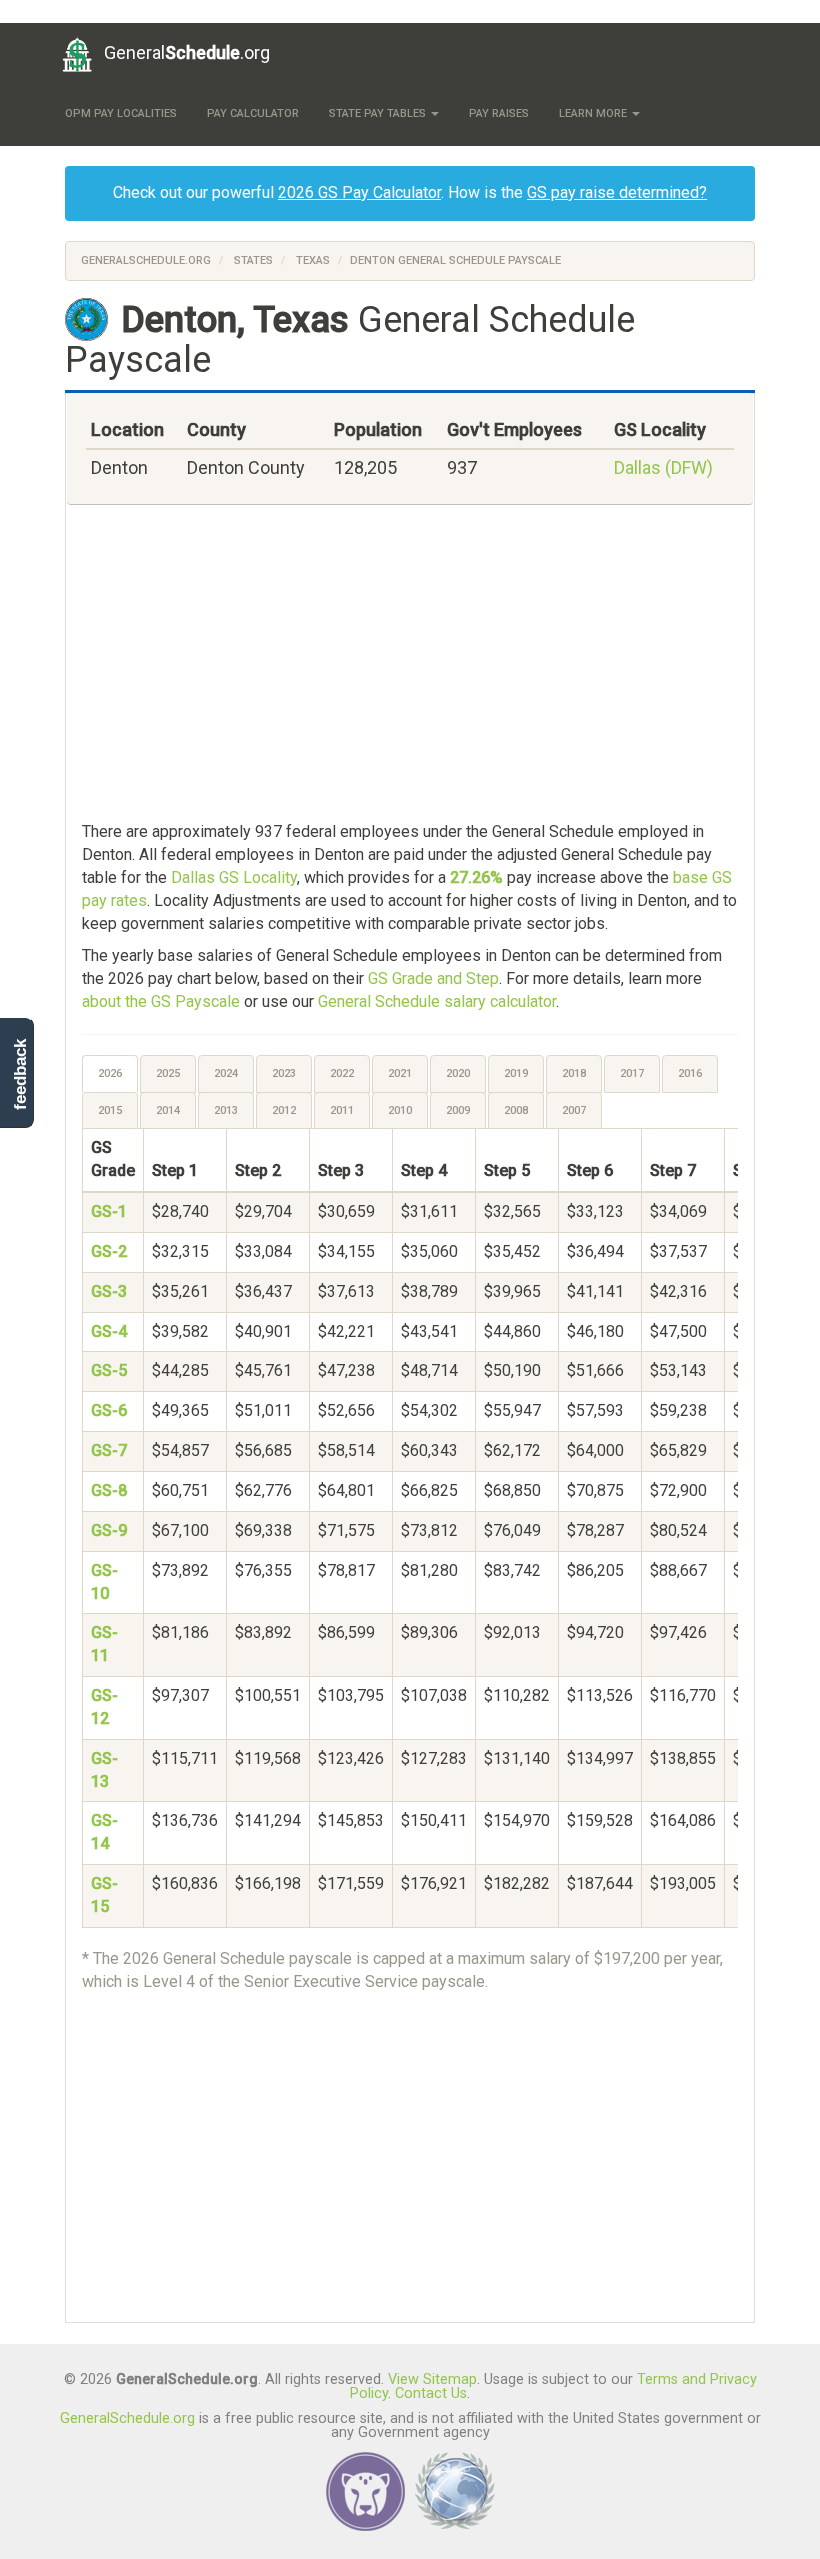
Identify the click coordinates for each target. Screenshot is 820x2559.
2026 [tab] (110, 1073)
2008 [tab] (516, 1110)
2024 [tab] (226, 1073)
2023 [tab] (284, 1073)
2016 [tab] (690, 1073)
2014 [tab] (168, 1110)
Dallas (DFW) (663, 467)
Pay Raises (499, 113)
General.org (187, 52)
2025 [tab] (168, 1073)
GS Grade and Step (433, 978)
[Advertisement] (410, 665)
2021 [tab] (400, 1073)
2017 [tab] (632, 1073)
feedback (20, 1074)
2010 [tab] (400, 1110)
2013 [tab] (226, 1110)
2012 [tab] (284, 1110)
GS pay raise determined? (617, 192)
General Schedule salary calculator (437, 1001)
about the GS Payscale (161, 1001)
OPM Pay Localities (121, 113)
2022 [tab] (342, 1073)
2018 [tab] (574, 1073)
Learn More (594, 113)
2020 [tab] (458, 1073)
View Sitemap (432, 2379)
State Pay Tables (379, 113)
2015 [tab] (110, 1110)
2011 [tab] (342, 1110)
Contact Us (431, 2393)
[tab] (111, 1074)
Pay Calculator (253, 113)
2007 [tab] (574, 1110)
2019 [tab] (516, 1073)
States (253, 260)
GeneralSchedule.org (146, 260)
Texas (313, 260)
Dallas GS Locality (234, 877)
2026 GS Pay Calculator (359, 192)
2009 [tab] (458, 1110)
